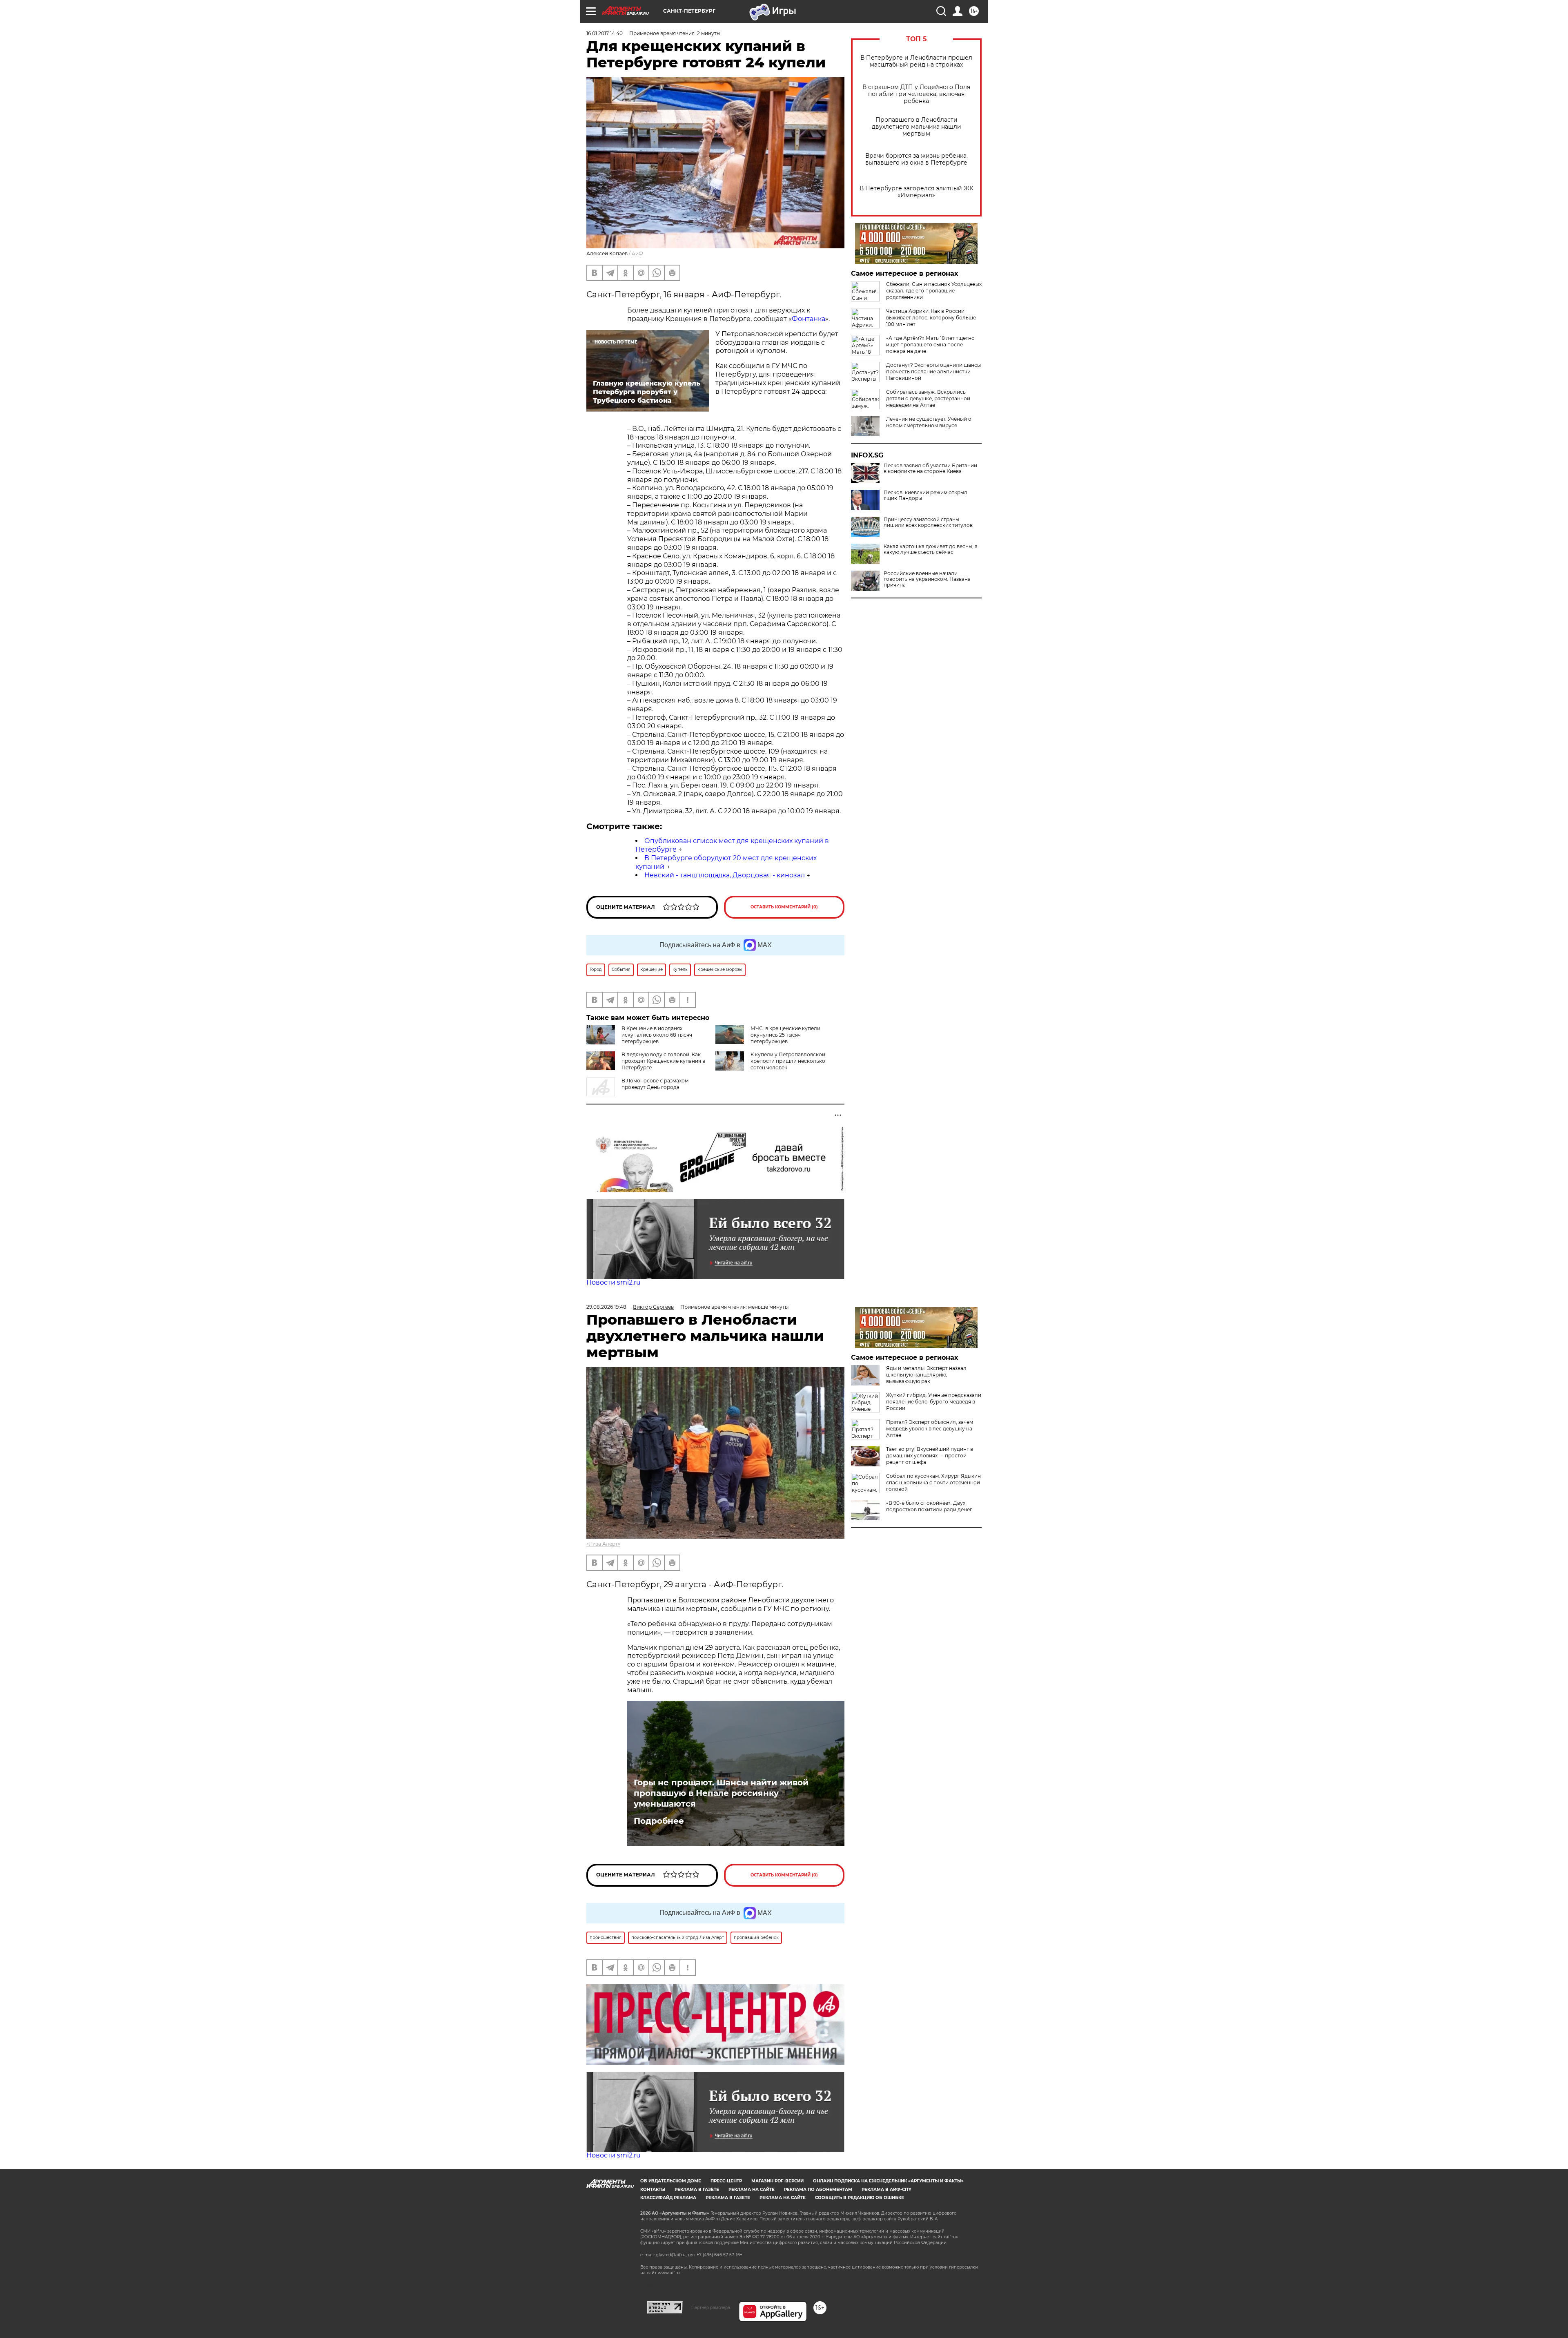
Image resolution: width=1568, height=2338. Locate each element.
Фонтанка (808, 319)
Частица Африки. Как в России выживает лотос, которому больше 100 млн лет (931, 318)
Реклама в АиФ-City (886, 2190)
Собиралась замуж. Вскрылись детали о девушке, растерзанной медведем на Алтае (928, 398)
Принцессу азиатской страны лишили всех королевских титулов (928, 522)
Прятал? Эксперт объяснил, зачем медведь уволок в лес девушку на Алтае (930, 1429)
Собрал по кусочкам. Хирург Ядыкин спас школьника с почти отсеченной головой (933, 1482)
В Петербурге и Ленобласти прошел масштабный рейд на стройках (916, 61)
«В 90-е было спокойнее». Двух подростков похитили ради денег (929, 1506)
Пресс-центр (726, 2181)
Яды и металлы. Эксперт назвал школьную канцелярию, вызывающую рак (926, 1375)
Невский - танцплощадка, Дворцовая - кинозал (725, 875)
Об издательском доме (671, 2181)
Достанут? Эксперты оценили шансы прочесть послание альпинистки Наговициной (933, 371)
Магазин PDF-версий (777, 2181)
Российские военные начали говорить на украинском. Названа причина (927, 579)
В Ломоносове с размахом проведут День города (655, 1084)
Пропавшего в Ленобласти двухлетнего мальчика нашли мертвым (917, 127)
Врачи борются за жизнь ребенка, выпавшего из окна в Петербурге (917, 159)
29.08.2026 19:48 (606, 1307)
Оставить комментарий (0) (784, 907)
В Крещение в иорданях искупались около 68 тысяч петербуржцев (657, 1035)
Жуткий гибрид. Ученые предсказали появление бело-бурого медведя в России (934, 1402)
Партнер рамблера (711, 2307)
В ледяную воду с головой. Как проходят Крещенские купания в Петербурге (663, 1061)
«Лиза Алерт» (603, 1544)
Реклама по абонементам (818, 2190)
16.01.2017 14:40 (605, 33)
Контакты (653, 2190)
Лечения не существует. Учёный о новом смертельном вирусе (929, 422)
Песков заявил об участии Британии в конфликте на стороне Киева (930, 468)
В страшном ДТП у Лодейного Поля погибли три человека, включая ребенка (916, 94)
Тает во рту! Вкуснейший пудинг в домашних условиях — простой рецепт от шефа (930, 1456)
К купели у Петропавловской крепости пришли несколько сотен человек (788, 1061)
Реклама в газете (697, 2190)
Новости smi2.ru (614, 1282)
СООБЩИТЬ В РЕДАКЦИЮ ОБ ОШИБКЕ (860, 2198)
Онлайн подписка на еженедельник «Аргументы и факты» (888, 2181)
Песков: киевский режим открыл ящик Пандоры (925, 495)
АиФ (637, 253)
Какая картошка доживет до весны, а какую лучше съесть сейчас (931, 549)
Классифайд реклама (668, 2198)
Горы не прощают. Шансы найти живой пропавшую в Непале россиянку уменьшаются (721, 1793)
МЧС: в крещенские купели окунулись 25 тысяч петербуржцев (785, 1035)
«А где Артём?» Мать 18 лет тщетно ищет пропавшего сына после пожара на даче (930, 345)
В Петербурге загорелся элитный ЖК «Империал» (917, 192)
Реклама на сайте (752, 2190)
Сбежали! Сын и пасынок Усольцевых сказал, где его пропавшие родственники (934, 291)
